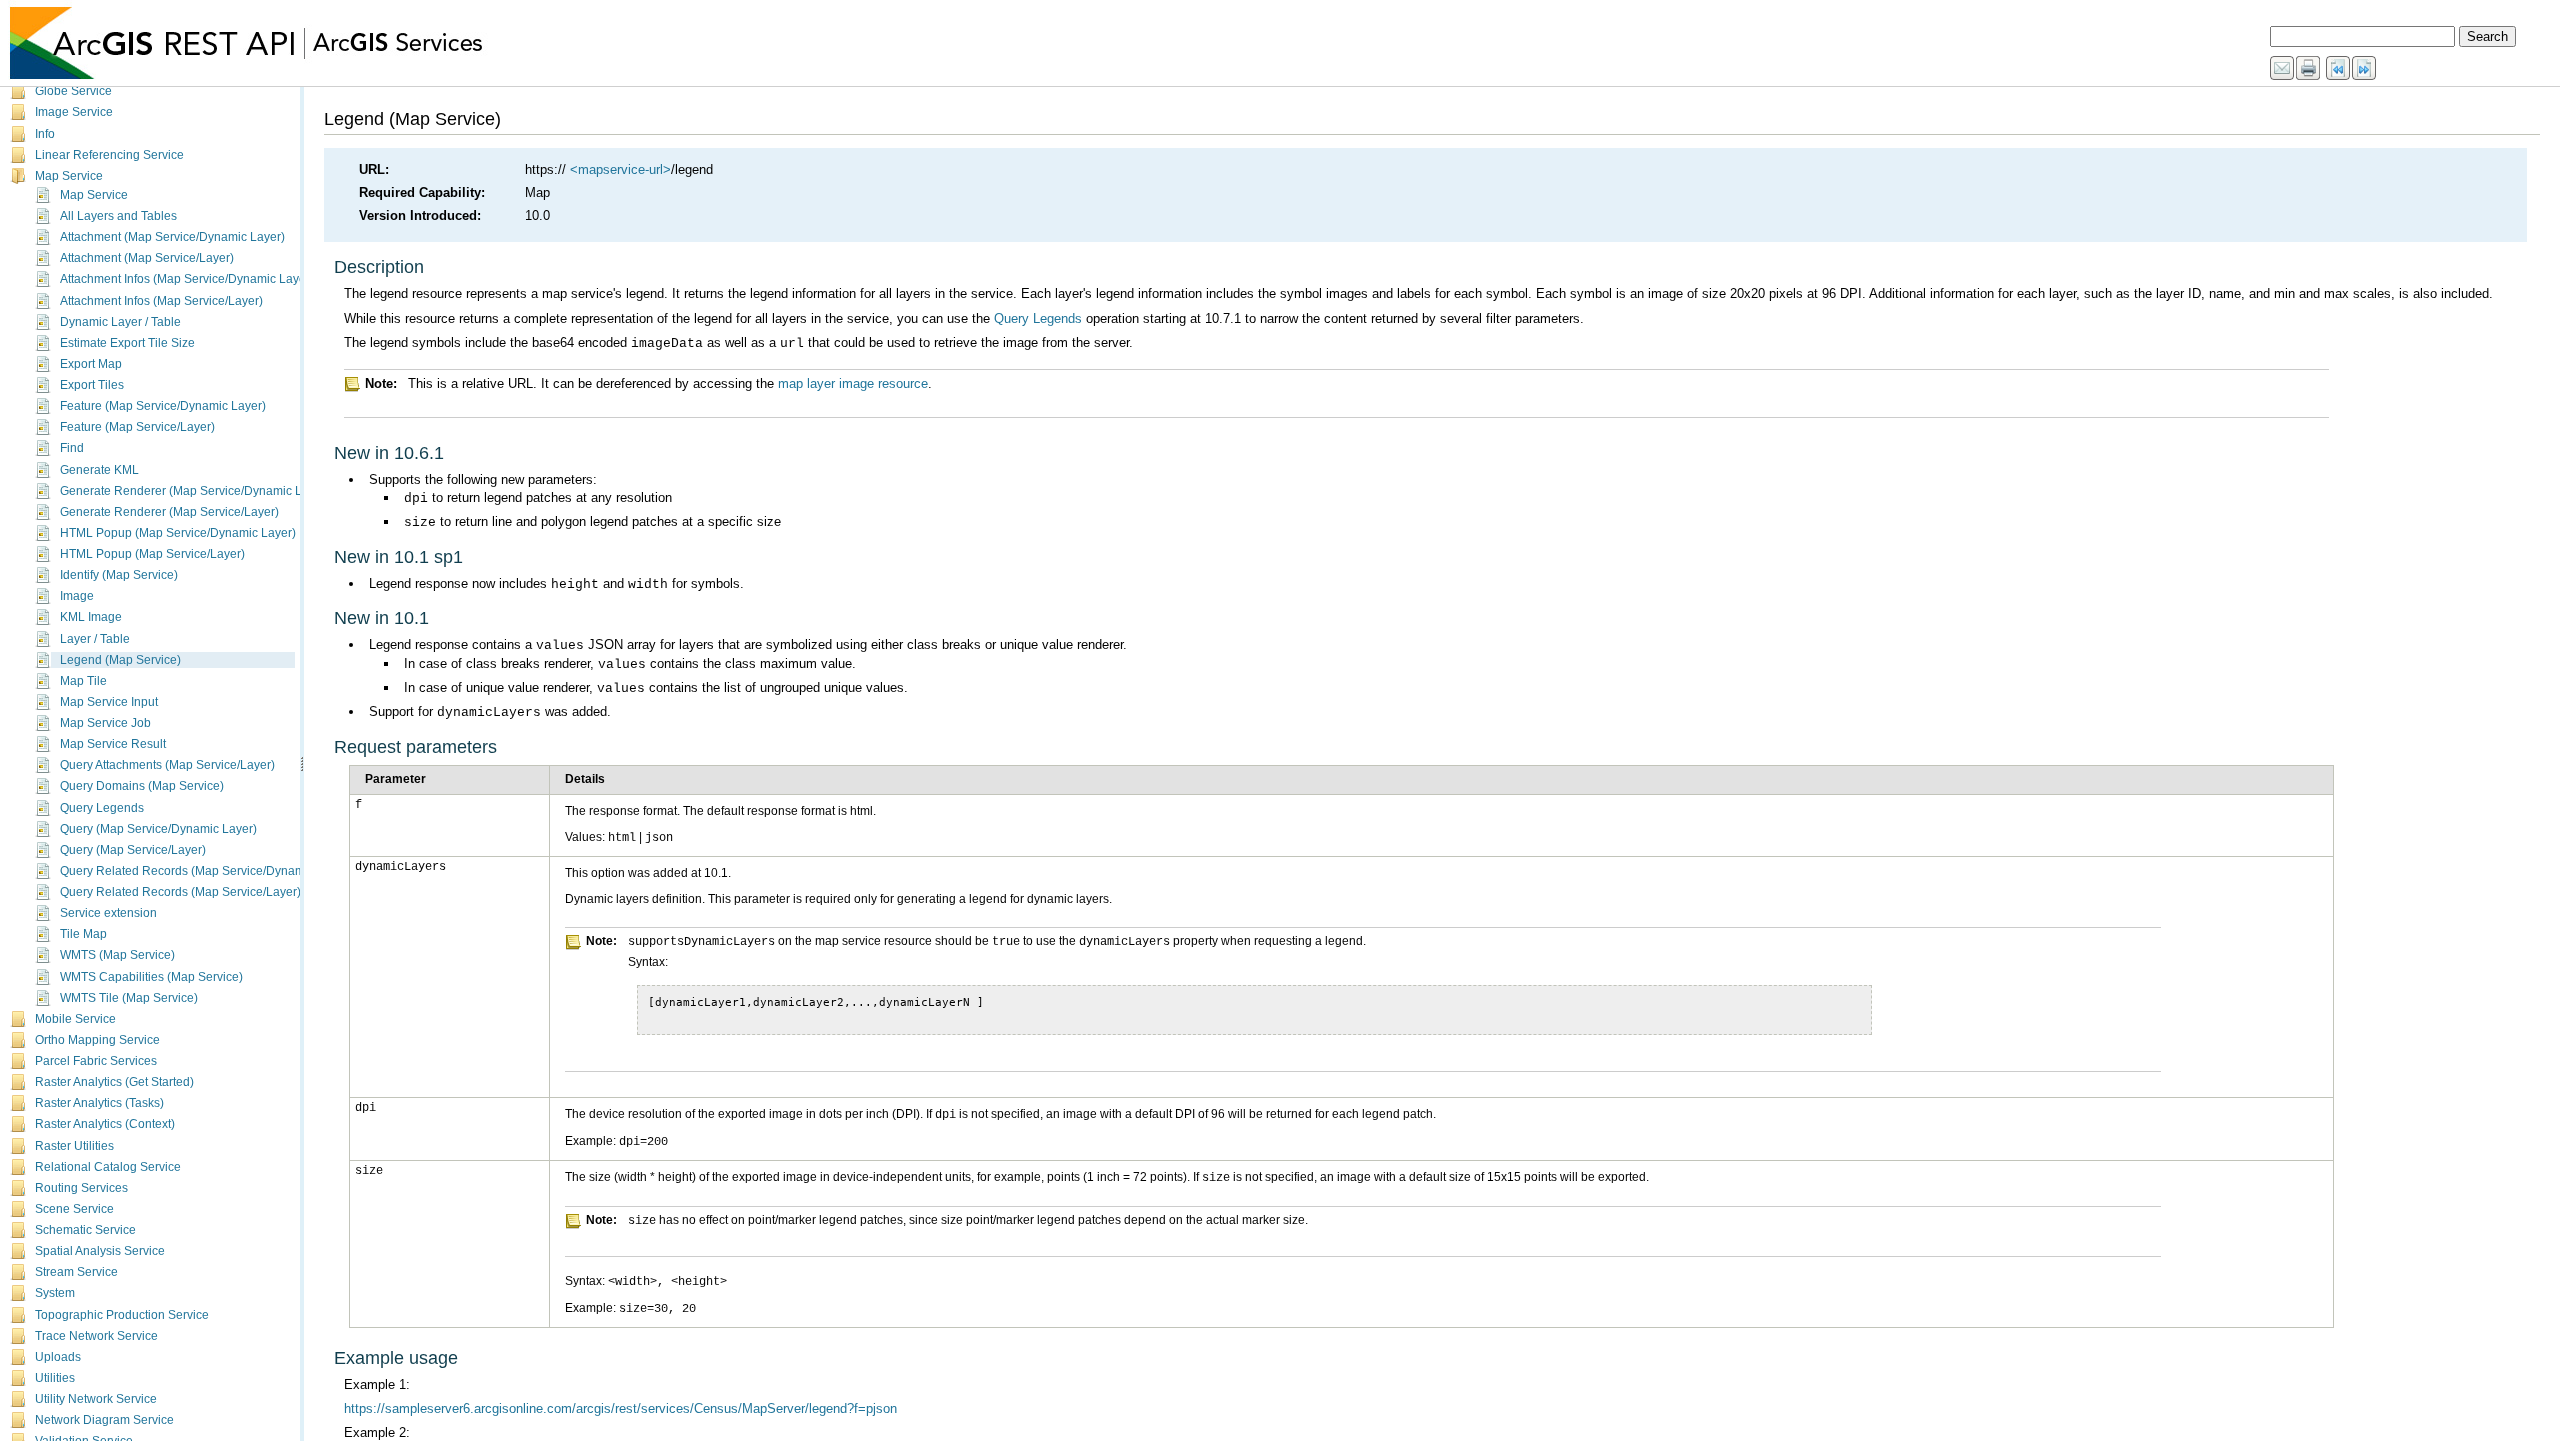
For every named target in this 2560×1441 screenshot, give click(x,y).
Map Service (69, 176)
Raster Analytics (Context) (105, 1124)
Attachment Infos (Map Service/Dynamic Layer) (187, 279)
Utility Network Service (96, 1399)
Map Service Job (105, 723)
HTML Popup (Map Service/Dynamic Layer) (178, 533)
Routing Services (81, 1188)
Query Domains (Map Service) (142, 786)
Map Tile (83, 681)
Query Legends (102, 808)
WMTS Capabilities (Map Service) (151, 977)
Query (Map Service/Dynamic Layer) (158, 829)
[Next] (2365, 69)
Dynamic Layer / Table (120, 322)
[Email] (2283, 69)
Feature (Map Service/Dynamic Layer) (163, 406)
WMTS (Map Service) (117, 955)
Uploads (58, 1357)
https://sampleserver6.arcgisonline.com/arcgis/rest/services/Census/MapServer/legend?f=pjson (620, 1408)
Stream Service (76, 1272)
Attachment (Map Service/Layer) (147, 258)
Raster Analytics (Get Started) (114, 1082)
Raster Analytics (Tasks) (99, 1103)
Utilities (55, 1378)
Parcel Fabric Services (96, 1061)
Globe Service (73, 91)
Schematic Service (85, 1230)
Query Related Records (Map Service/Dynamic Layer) (206, 871)
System (55, 1293)
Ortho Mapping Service (97, 1040)
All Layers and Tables (118, 216)
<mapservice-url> (620, 169)
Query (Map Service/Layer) (133, 850)
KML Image (91, 617)
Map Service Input (109, 702)
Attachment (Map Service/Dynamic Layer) (172, 237)
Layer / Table (95, 639)
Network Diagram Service (104, 1420)
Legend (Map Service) (120, 660)
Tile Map (83, 934)
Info (45, 134)
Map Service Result (113, 744)
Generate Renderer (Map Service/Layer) (169, 512)
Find (72, 448)
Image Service (74, 112)
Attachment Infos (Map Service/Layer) (161, 301)
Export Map (91, 364)
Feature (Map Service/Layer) (137, 427)
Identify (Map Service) (119, 575)
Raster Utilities (74, 1146)
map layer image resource (853, 383)
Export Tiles (92, 385)
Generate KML (99, 470)
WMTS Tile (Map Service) (129, 998)
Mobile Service (75, 1019)
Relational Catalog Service (108, 1167)
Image (77, 596)
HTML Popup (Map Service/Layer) (152, 554)
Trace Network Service (96, 1336)
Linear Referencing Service (109, 155)
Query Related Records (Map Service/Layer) (180, 892)
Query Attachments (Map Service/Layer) (167, 765)
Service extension (108, 913)
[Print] (2309, 69)
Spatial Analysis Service (100, 1251)
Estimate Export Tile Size (127, 343)
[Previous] (2339, 69)
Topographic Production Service (122, 1315)
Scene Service (74, 1209)
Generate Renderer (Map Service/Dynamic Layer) (195, 491)
